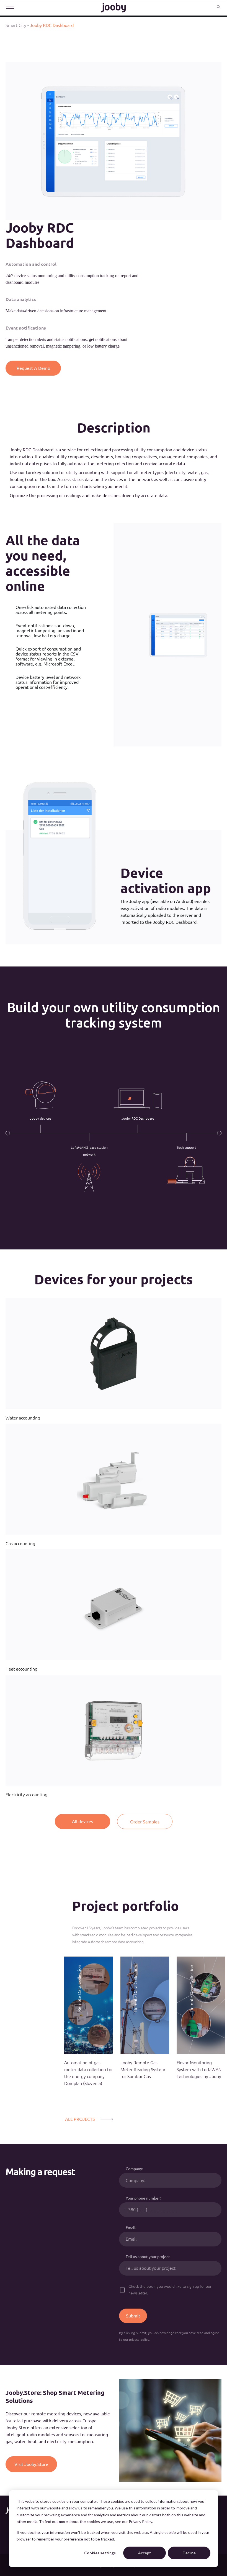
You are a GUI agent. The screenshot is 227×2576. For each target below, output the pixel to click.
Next (129, 635)
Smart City (16, 25)
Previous (104, 635)
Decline (189, 2553)
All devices (82, 1821)
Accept (145, 2553)
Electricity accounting (26, 1795)
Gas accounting (20, 1543)
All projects (80, 2119)
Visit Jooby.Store (31, 2464)
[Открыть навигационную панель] (10, 7)
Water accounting (23, 1418)
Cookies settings (100, 2553)
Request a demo (33, 368)
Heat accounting (21, 1669)
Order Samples (145, 1822)
